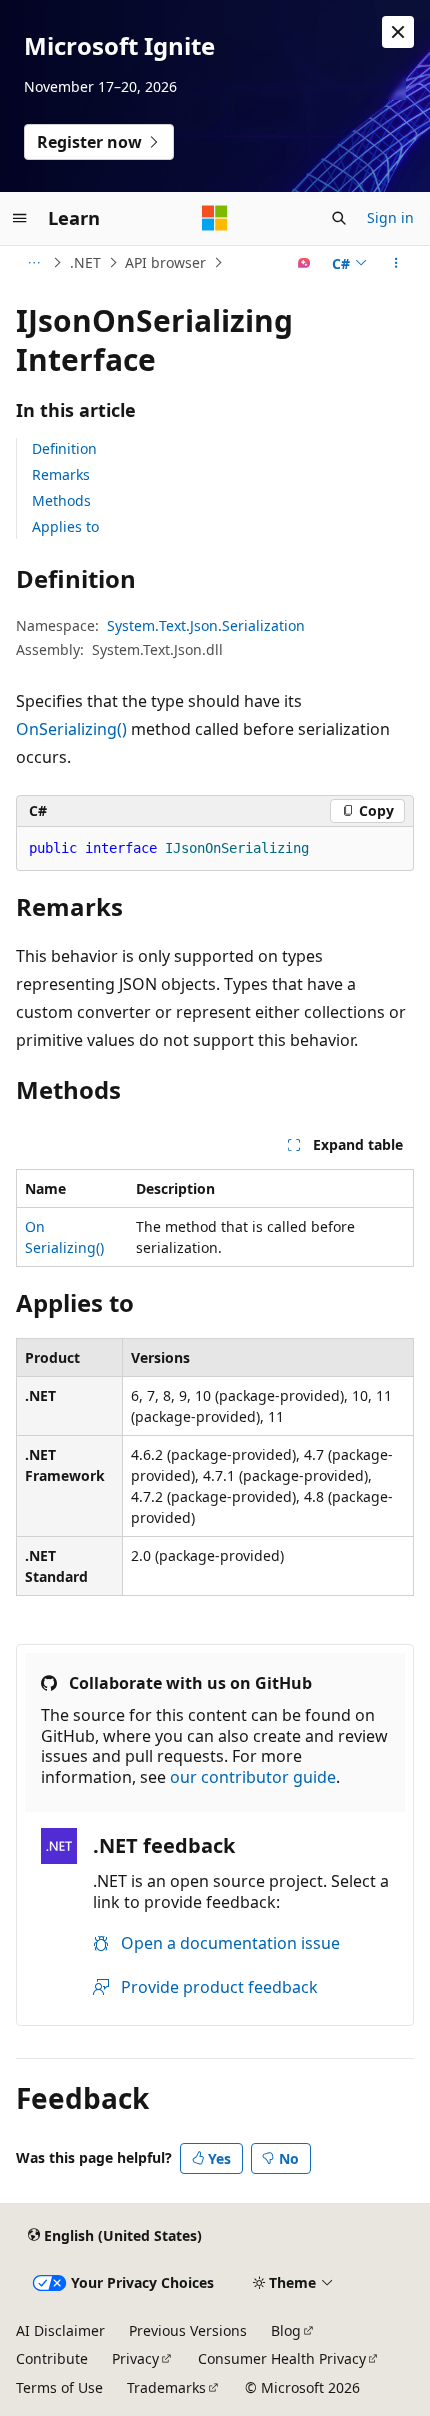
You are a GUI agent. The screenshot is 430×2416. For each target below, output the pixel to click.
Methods (61, 500)
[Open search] (339, 218)
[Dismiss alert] (398, 32)
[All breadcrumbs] (33, 263)
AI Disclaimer (60, 2330)
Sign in (390, 217)
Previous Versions (188, 2330)
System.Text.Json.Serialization (206, 625)
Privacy (135, 2358)
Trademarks (166, 2387)
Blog (286, 2330)
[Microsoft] (215, 218)
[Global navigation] (20, 218)
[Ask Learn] (304, 263)
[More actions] (396, 263)
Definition (64, 448)
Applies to (65, 526)
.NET (85, 262)
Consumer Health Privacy (282, 2358)
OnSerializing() (71, 729)
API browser (165, 262)
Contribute (52, 2358)
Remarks (61, 474)
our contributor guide (253, 1777)
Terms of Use (59, 2387)
